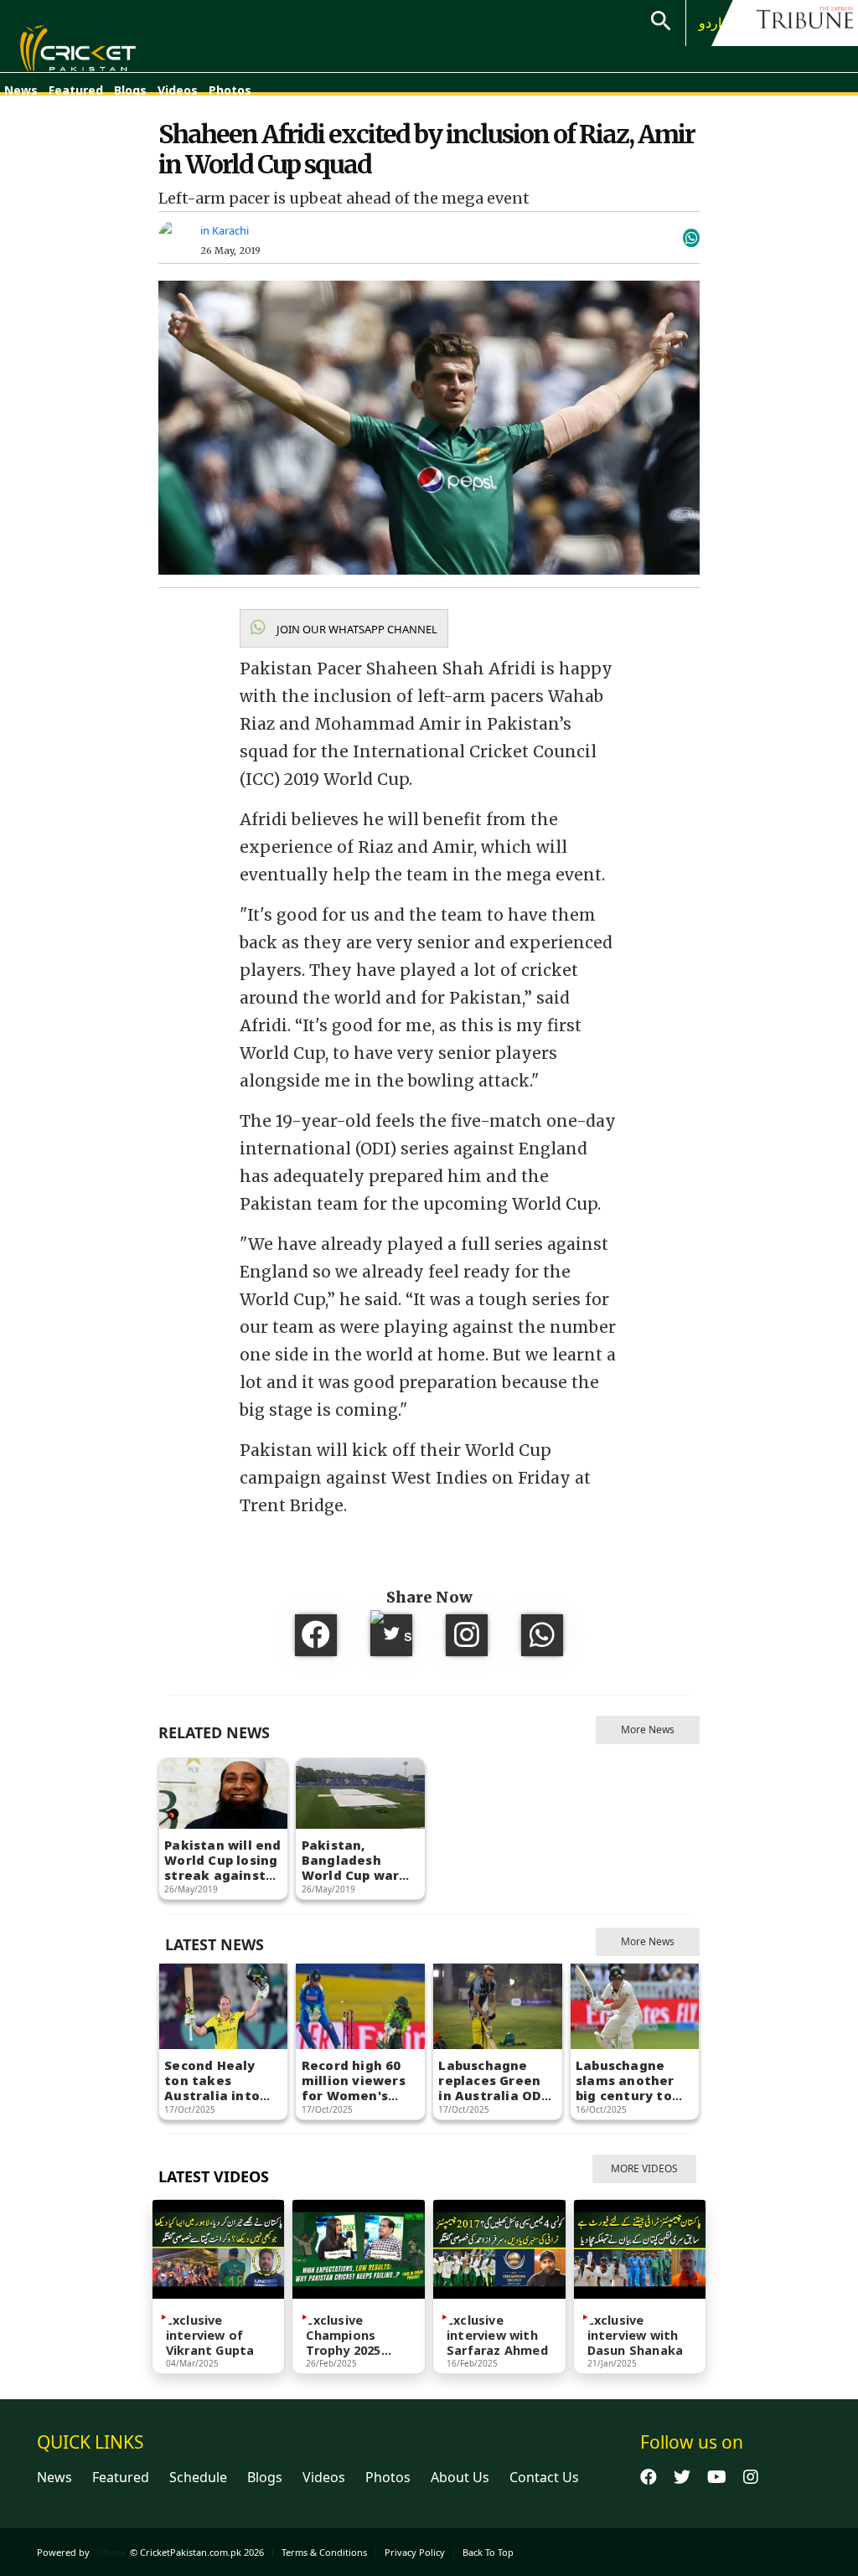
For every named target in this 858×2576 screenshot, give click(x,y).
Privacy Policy (415, 2552)
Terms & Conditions (324, 2552)
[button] (344, 628)
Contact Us (544, 2477)
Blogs (130, 90)
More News (648, 1729)
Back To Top (488, 2552)
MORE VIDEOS (644, 2168)
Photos (230, 90)
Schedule (198, 2477)
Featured (76, 90)
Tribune (109, 2552)
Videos (178, 90)
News (21, 90)
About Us (460, 2477)
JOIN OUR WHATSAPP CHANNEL (356, 629)
